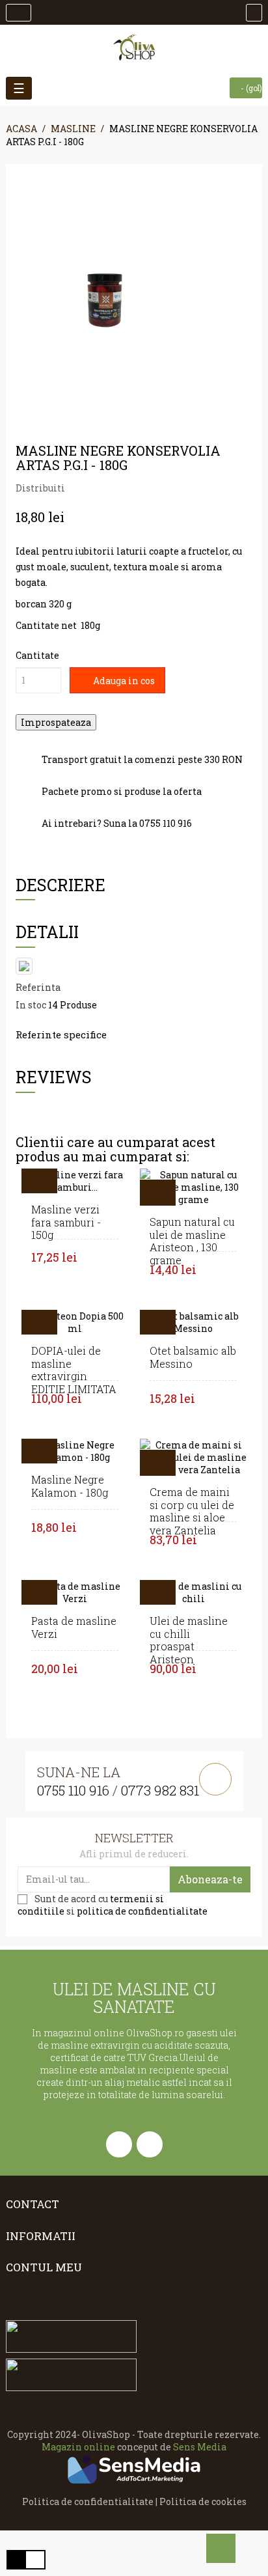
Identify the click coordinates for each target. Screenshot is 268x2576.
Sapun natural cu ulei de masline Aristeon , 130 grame (192, 1241)
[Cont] (19, 13)
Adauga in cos (123, 681)
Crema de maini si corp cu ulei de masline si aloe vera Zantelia (192, 1511)
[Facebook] (119, 2144)
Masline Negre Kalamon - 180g (70, 1486)
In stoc (31, 1005)
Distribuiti (79, 488)
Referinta (38, 987)
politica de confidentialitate (142, 1911)
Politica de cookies (203, 2501)
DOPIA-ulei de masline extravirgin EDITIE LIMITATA (74, 1370)
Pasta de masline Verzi (74, 1627)
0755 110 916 (73, 1790)
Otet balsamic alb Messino (193, 1357)
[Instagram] (150, 2144)
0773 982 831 (160, 1790)
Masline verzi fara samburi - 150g (66, 1222)
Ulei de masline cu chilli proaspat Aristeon (189, 1640)
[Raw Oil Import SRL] (134, 48)
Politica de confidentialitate (88, 2501)
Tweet (98, 488)
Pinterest (118, 488)
